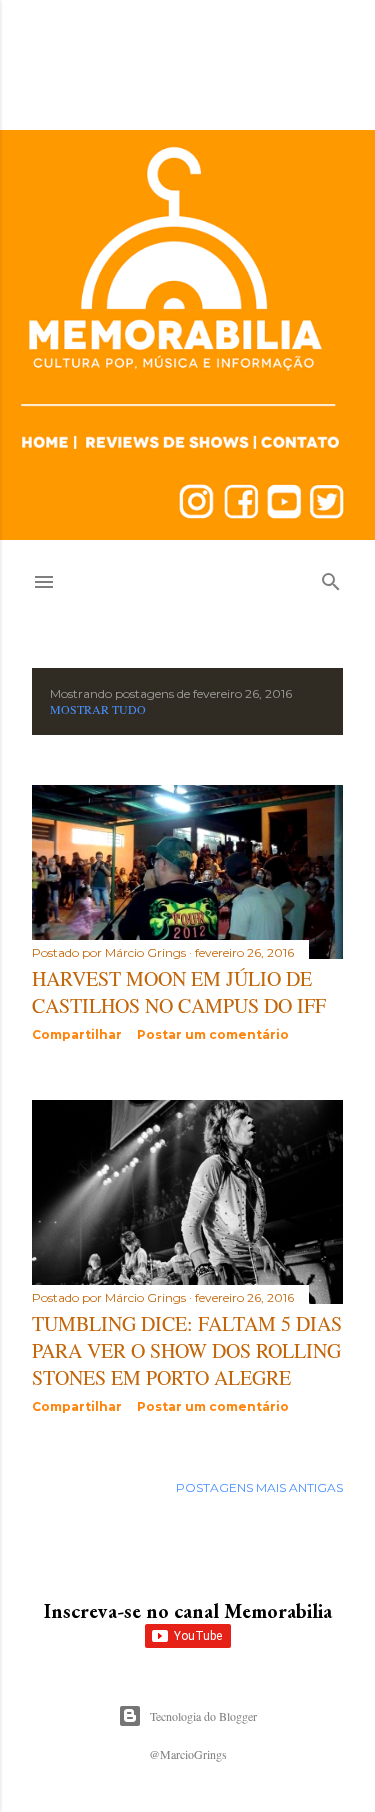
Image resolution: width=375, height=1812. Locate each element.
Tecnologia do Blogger (203, 1716)
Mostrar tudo (98, 709)
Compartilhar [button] (77, 1034)
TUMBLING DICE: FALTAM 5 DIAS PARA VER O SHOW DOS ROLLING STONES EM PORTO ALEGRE (187, 1350)
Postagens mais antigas (259, 1487)
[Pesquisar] (331, 577)
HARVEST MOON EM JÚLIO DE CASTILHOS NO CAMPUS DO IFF (179, 992)
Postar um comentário (213, 1034)
